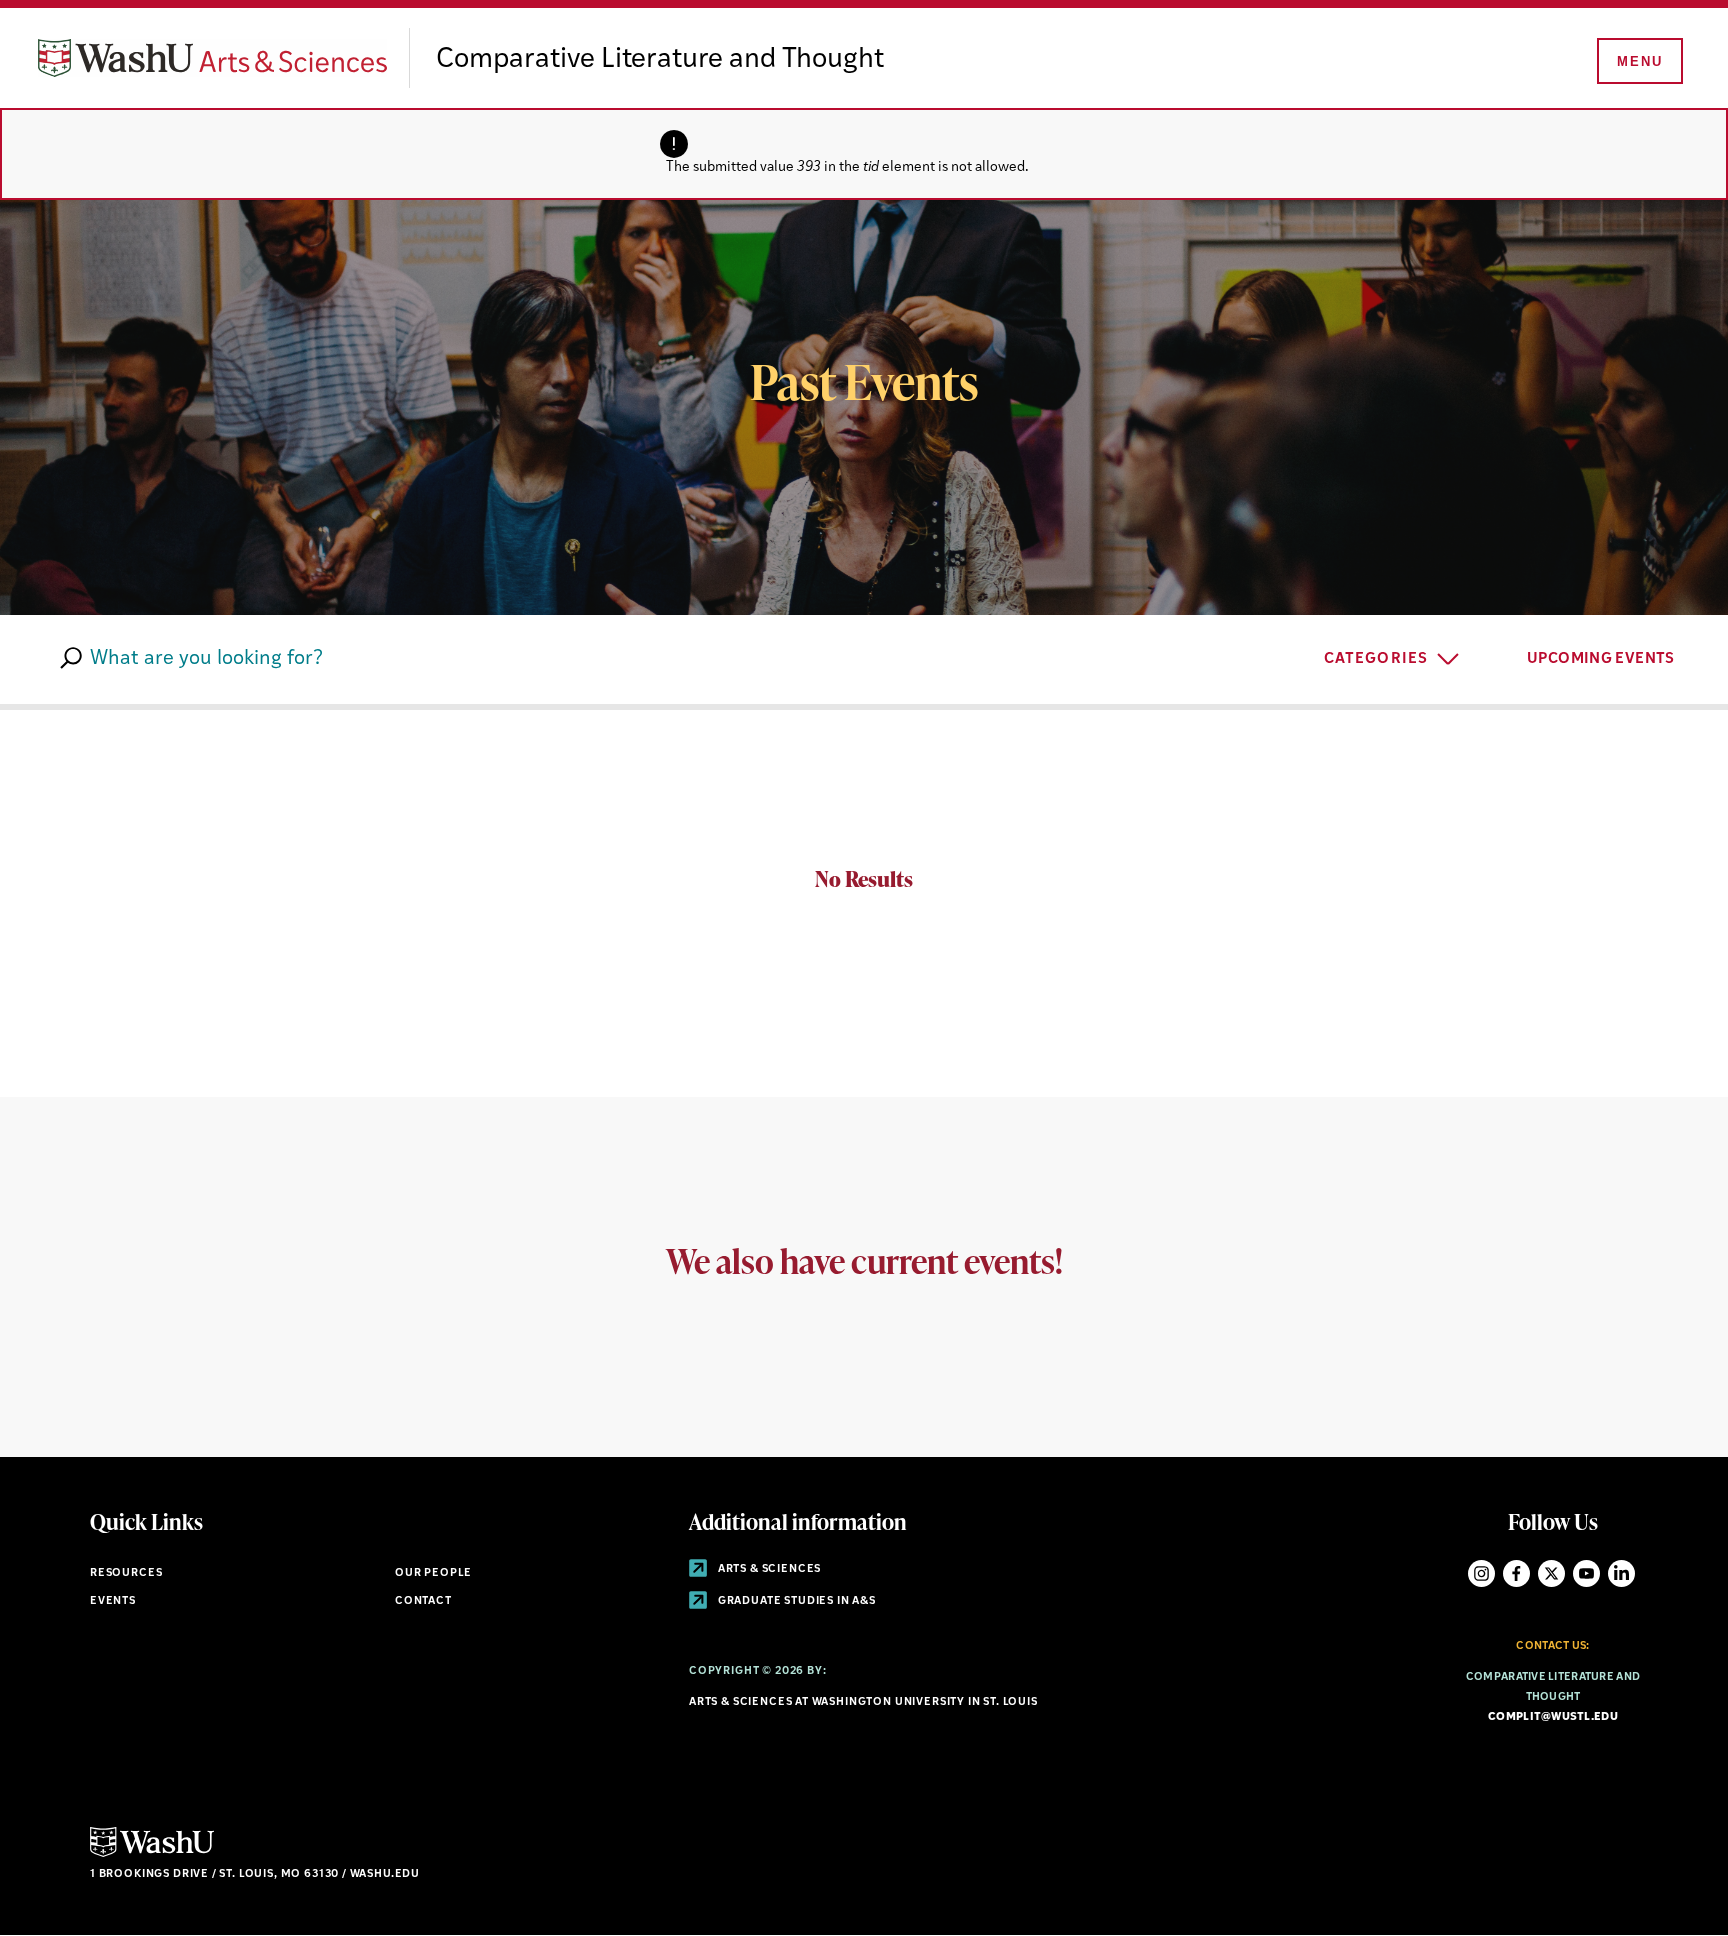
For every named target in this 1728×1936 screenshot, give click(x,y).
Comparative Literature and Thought (660, 60)
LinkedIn (1621, 1573)
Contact (423, 1601)
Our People (433, 1573)
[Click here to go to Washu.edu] (152, 1854)
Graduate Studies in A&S (795, 1601)
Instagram (1481, 1573)
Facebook (1516, 1573)
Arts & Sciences (768, 1569)
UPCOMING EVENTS (1602, 659)
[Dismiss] (1053, 154)
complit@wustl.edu (1553, 1717)
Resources (126, 1573)
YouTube (1586, 1573)
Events (113, 1601)
